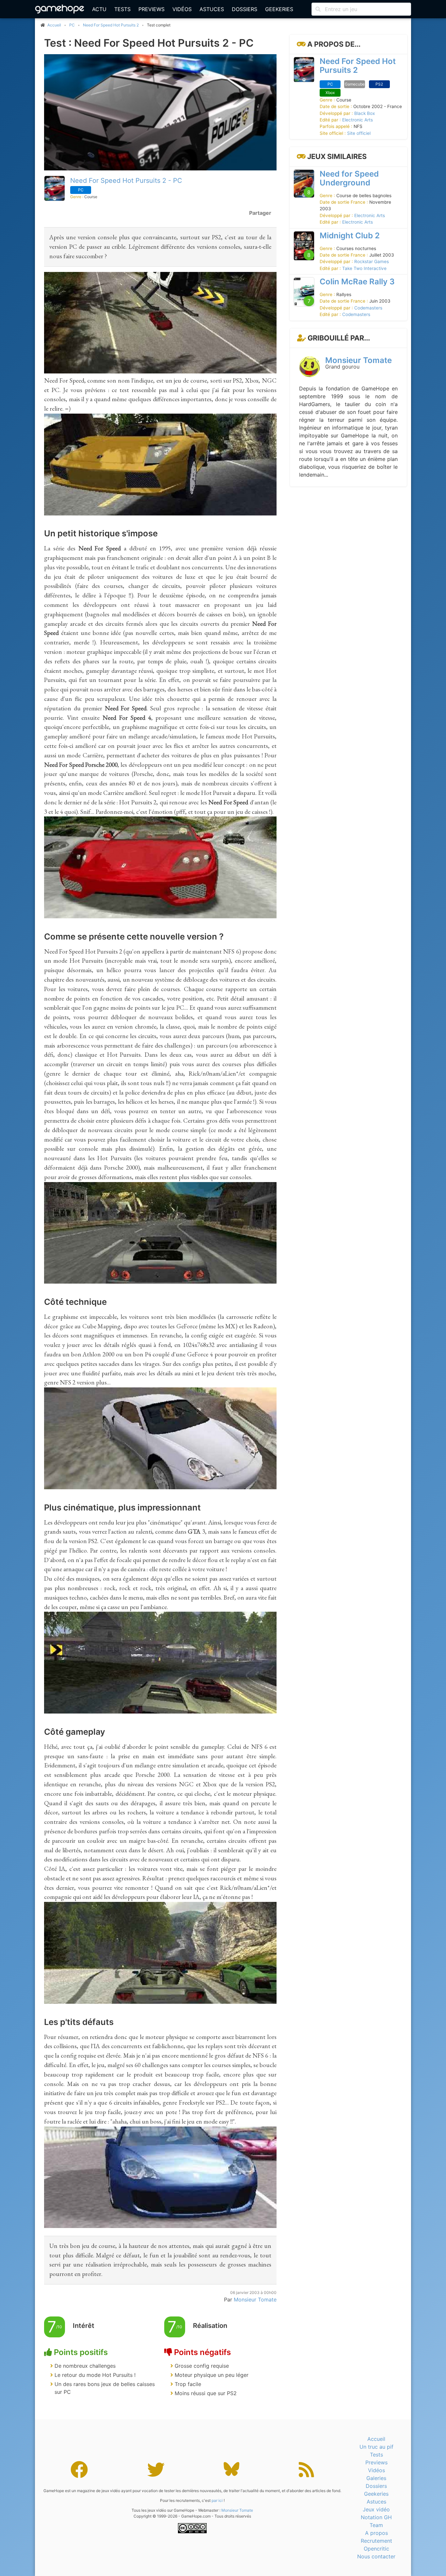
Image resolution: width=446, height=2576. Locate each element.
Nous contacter (376, 2556)
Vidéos (182, 9)
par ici (217, 2500)
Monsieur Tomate (358, 361)
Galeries (376, 2478)
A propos (376, 2533)
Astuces (212, 9)
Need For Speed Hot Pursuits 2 (111, 25)
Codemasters (368, 308)
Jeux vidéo (376, 2509)
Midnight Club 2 (350, 236)
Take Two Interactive (364, 268)
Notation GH (376, 2517)
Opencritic (376, 2549)
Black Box (365, 113)
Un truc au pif (376, 2447)
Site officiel (359, 133)
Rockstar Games (372, 262)
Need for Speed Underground (349, 178)
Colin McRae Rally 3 (357, 282)
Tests (122, 9)
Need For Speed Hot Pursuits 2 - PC (126, 181)
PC (72, 25)
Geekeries (279, 9)
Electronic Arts (358, 120)
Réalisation (210, 2326)
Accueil (376, 2439)
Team (376, 2525)
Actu (99, 9)
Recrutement (376, 2541)
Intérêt (84, 2326)
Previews (151, 9)
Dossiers (245, 9)
